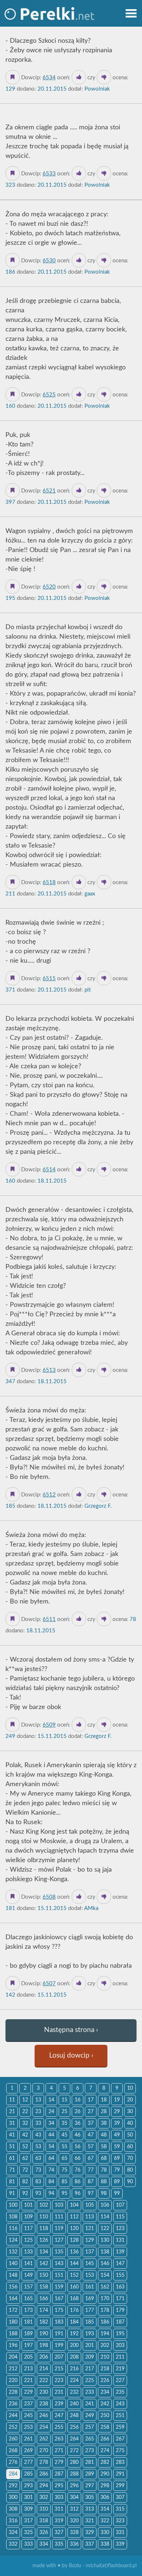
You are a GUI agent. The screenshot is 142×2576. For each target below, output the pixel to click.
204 (13, 2357)
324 (13, 2533)
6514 (49, 1170)
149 (28, 2275)
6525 (49, 395)
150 (44, 2275)
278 (44, 2462)
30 (130, 2112)
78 (104, 2170)
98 (104, 2193)
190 (44, 2334)
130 (105, 2240)
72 (25, 2170)
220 (13, 2381)
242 (105, 2404)
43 (38, 2135)
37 (91, 2123)
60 (130, 2147)
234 (105, 2392)
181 (28, 2322)
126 (44, 2240)
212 (13, 2369)
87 (91, 2182)
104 (74, 2205)
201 (90, 2345)
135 (59, 2252)
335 (59, 2544)
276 (13, 2462)
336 (74, 2544)
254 (44, 2427)
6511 (49, 1619)
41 (12, 2135)
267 (120, 2439)
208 (74, 2357)
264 (74, 2439)
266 (105, 2439)
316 (13, 2521)
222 (44, 2381)
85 (64, 2182)
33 (38, 2123)
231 (59, 2392)
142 (44, 2264)
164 (13, 2299)
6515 (49, 979)
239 (59, 2404)
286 (44, 2474)
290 (105, 2474)
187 (120, 2322)
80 (130, 2170)
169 (90, 2299)
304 (74, 2497)
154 (105, 2275)
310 (44, 2509)
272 (74, 2451)
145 (90, 2264)
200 (74, 2345)
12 (25, 2100)
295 (59, 2486)
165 (28, 2299)
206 (44, 2357)
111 (59, 2217)
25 (64, 2112)
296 (74, 2486)
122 (105, 2229)
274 (105, 2451)
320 (74, 2521)
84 (51, 2182)
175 (59, 2310)
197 (28, 2345)
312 (74, 2509)
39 (117, 2123)
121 (90, 2229)
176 (74, 2310)
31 (12, 2123)
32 (25, 2123)
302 (44, 2497)
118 (44, 2229)
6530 (49, 261)
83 (38, 2182)
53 (38, 2147)
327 (59, 2533)
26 (78, 2112)
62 (25, 2158)
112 (74, 2217)
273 (90, 2451)
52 (25, 2147)
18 (104, 2100)
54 (51, 2147)
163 (120, 2287)
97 (91, 2193)
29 (117, 2112)
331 (120, 2533)
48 (104, 2135)
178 (105, 2310)
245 (28, 2416)
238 (44, 2404)
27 (91, 2112)
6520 (49, 587)
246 (44, 2416)
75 (64, 2170)
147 (120, 2264)
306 (105, 2497)
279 (59, 2462)
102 (44, 2205)
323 (120, 2521)
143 (59, 2264)
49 (117, 2135)
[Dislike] (104, 77)
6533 (49, 174)
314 (105, 2509)
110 (44, 2217)
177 (90, 2310)
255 (59, 2427)
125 (28, 2240)
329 (90, 2533)
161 (90, 2287)
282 (105, 2462)
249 (90, 2416)
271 (59, 2451)
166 (44, 2299)
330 (105, 2533)
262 (44, 2439)
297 (90, 2486)
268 (13, 2451)
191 (59, 2334)
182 (44, 2322)
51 (12, 2147)
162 (105, 2287)
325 (28, 2533)
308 (13, 2509)
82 (25, 2182)
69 (117, 2158)
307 (120, 2497)
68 (104, 2158)
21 (12, 2112)
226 (105, 2381)
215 (59, 2369)
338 (105, 2544)
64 (51, 2158)
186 (105, 2322)
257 (90, 2427)
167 (59, 2299)
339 (120, 2544)
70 (130, 2158)
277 (28, 2462)
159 (59, 2287)
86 (78, 2182)
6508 (49, 1897)
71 (12, 2170)
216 (74, 2369)
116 (13, 2229)
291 (120, 2474)
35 (64, 2123)
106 (105, 2205)
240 (74, 2404)
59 (117, 2147)
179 (120, 2310)
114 (105, 2217)
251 (120, 2416)
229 (28, 2392)
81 (12, 2182)
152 (74, 2275)
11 (12, 2100)
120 (74, 2229)
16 (78, 2100)
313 (90, 2509)
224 (74, 2381)
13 (38, 2100)
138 (105, 2252)
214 (44, 2369)
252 (13, 2427)
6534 (49, 78)
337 (90, 2544)
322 (105, 2521)
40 (130, 2123)
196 (13, 2345)
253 (28, 2427)
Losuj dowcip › (71, 2056)
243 (120, 2404)
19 (117, 2100)
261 (28, 2439)
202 (105, 2345)
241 (90, 2404)
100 (13, 2205)
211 (120, 2357)
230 (44, 2392)
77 (91, 2170)
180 (13, 2322)
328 (74, 2533)
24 (51, 2112)
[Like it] (79, 77)
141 (28, 2264)
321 (90, 2521)
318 (44, 2521)
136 (74, 2252)
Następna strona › (71, 2030)
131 (120, 2240)
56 (78, 2147)
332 (13, 2544)
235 (120, 2392)
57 (91, 2147)
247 (59, 2416)
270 (44, 2451)
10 (130, 2088)
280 (74, 2462)
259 (120, 2427)
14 (51, 2100)
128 (74, 2240)
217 (90, 2369)
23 (38, 2112)
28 (104, 2112)
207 (59, 2357)
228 (13, 2392)
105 (90, 2205)
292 (13, 2486)
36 (78, 2123)
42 (25, 2135)
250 (105, 2416)
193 (90, 2334)
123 (120, 2229)
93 (38, 2193)
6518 (49, 882)
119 (59, 2229)
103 (59, 2205)
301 (28, 2497)
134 (44, 2252)
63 (38, 2158)
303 (59, 2497)
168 (74, 2299)
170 (105, 2299)
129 (90, 2240)
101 (28, 2205)
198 (44, 2345)
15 (64, 2100)
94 (51, 2193)
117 (28, 2229)
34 (51, 2123)
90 (130, 2182)
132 (13, 2252)
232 (74, 2392)
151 (59, 2275)
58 (104, 2147)
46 (78, 2135)
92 (25, 2193)
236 (13, 2404)
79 (117, 2170)
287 (59, 2474)
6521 (49, 491)
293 (28, 2486)
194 (105, 2334)
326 (44, 2533)
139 (120, 2252)
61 (12, 2158)
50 (130, 2135)
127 (59, 2240)
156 (13, 2287)
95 (64, 2193)
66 (78, 2158)
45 (64, 2135)
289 (90, 2474)
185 (90, 2322)
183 (59, 2322)
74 (51, 2170)
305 (90, 2497)
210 (105, 2357)
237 (28, 2404)
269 (28, 2451)
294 (44, 2486)
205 (28, 2357)
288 (74, 2474)
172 (13, 2310)
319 (59, 2521)
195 (120, 2334)
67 (91, 2158)
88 (104, 2182)
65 (64, 2158)
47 (91, 2135)
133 (28, 2252)
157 (28, 2287)
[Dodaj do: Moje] (13, 77)
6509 (49, 1725)
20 (130, 2100)
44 (51, 2135)
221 (28, 2381)
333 (28, 2544)
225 (90, 2381)
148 (13, 2275)
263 (59, 2439)
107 (120, 2205)
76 (78, 2170)
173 (28, 2310)
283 (120, 2462)
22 (25, 2112)
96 (78, 2193)
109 (28, 2217)
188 (13, 2334)
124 (13, 2240)
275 (120, 2451)
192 (74, 2334)
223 (59, 2381)
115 (120, 2217)
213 (28, 2369)
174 (44, 2310)
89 (117, 2182)
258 (105, 2427)
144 (74, 2264)
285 (28, 2474)
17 (91, 2100)
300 (13, 2497)
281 (90, 2462)
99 (117, 2193)
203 (120, 2345)
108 (13, 2217)
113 (90, 2217)
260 (13, 2439)
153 (90, 2275)
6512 (49, 1495)
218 (105, 2369)
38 (104, 2123)
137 (90, 2252)
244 (13, 2416)
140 (13, 2264)
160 (74, 2287)
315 (120, 2509)
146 (105, 2264)
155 (120, 2275)
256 (74, 2427)
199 (59, 2345)
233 (90, 2392)
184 (74, 2322)
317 (28, 2521)
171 (120, 2299)
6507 (49, 1984)
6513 (49, 1370)
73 (38, 2170)
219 (120, 2369)
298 (105, 2486)
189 (28, 2334)
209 (90, 2357)
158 (44, 2287)
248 (74, 2416)
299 (120, 2486)
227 (120, 2381)
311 (59, 2509)
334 (44, 2544)
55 (64, 2147)
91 (12, 2193)
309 (28, 2509)
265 (90, 2439)
